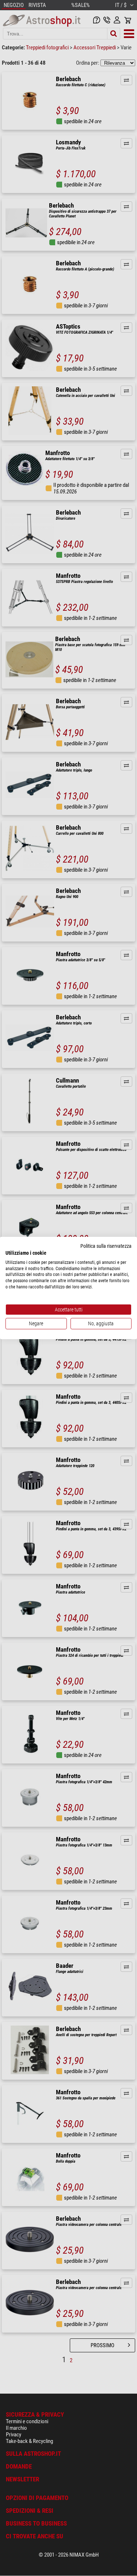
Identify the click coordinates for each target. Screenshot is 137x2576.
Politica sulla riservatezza (106, 1246)
